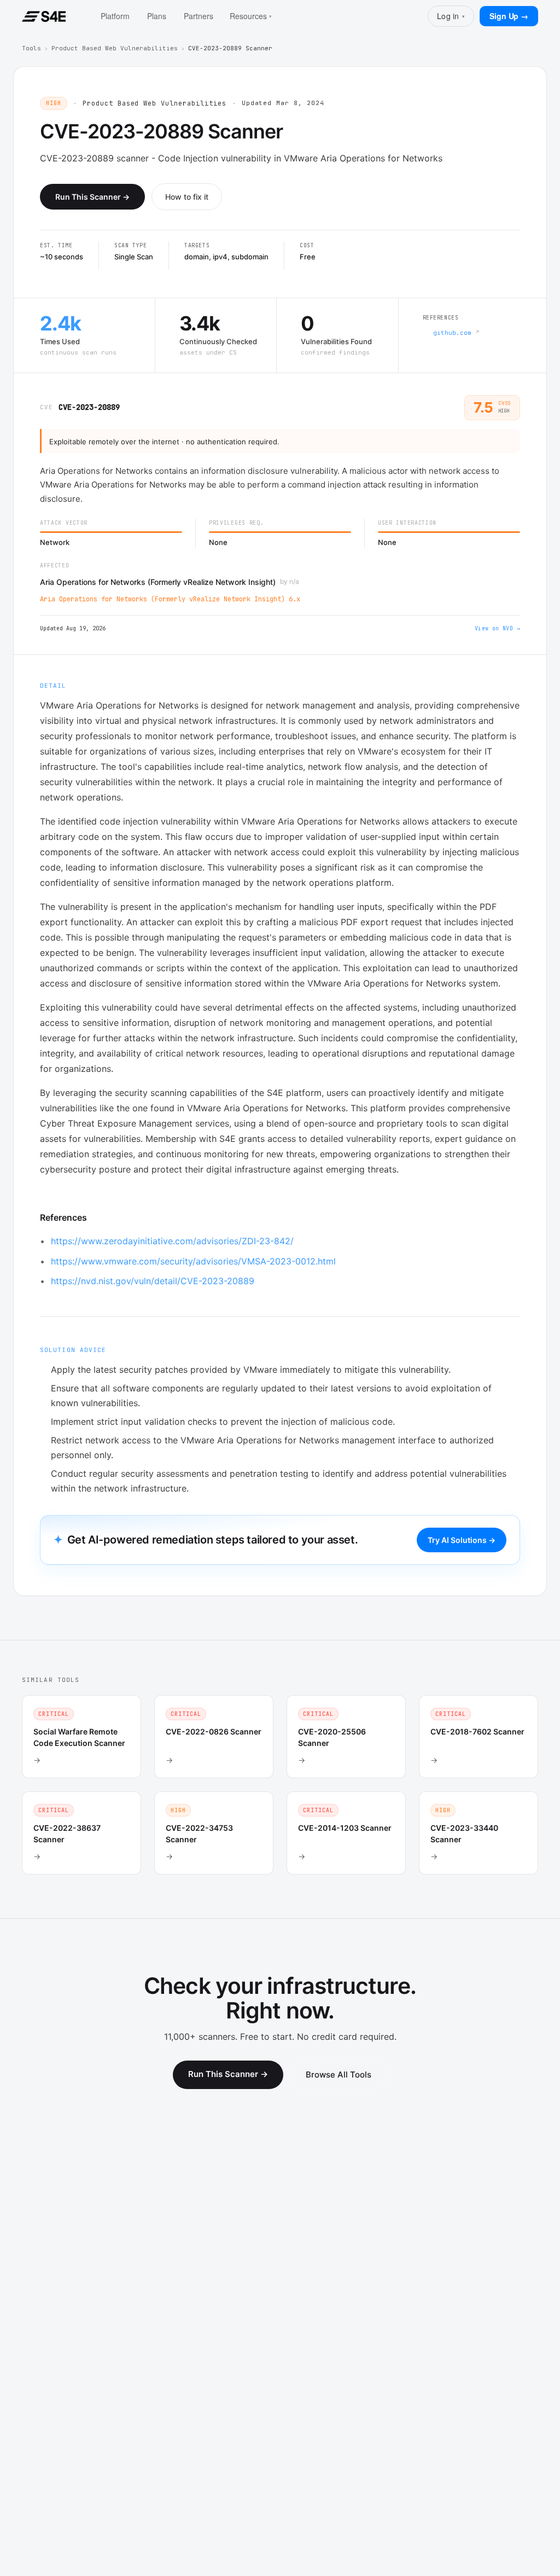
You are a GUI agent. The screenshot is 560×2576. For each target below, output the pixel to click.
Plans (157, 16)
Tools (31, 48)
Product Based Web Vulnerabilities (115, 48)
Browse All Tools (339, 2075)
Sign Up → (509, 16)
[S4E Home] (44, 16)
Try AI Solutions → (462, 1540)
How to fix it (187, 197)
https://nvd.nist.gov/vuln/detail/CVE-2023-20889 (153, 1281)
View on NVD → (497, 628)
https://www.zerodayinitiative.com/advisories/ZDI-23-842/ (172, 1241)
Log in (451, 16)
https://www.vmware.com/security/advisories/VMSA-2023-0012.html (193, 1261)
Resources (251, 16)
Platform (115, 16)
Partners (199, 16)
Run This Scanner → (92, 197)
